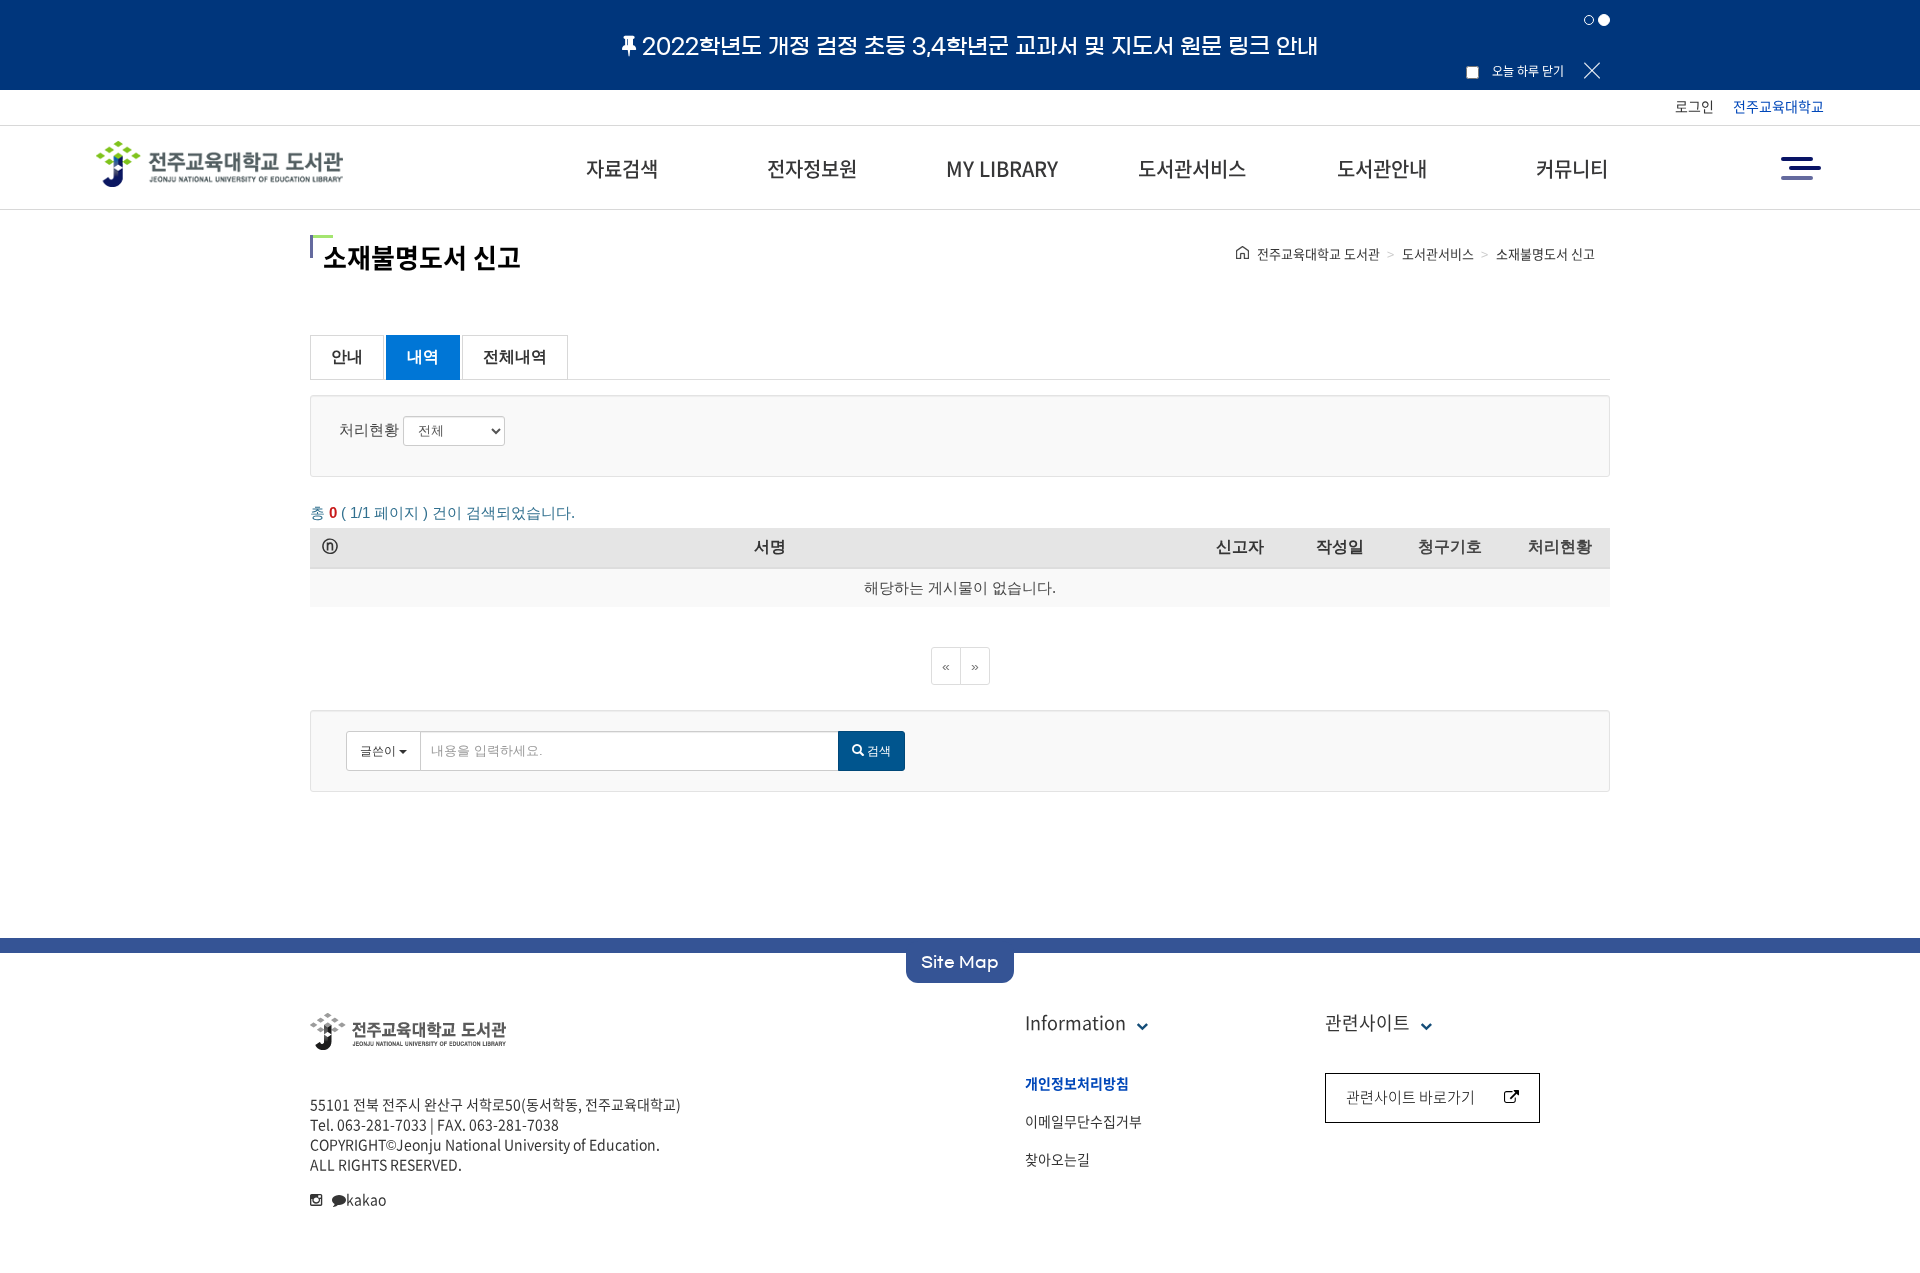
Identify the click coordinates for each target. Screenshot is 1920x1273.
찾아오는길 (1057, 1159)
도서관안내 (1382, 168)
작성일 (1340, 546)
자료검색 (622, 168)
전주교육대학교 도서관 (1318, 253)
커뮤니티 (1572, 168)
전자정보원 (812, 168)
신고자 (1240, 546)
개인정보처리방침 (1077, 1083)
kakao (366, 1199)
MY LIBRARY (1002, 168)
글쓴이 (379, 751)
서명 (770, 546)
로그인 (1694, 106)
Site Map (960, 962)
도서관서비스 (1192, 168)
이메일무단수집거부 (1083, 1121)
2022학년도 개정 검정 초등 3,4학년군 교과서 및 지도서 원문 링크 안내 (980, 46)
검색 (877, 751)
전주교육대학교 (1778, 106)
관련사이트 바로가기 (1410, 1097)
